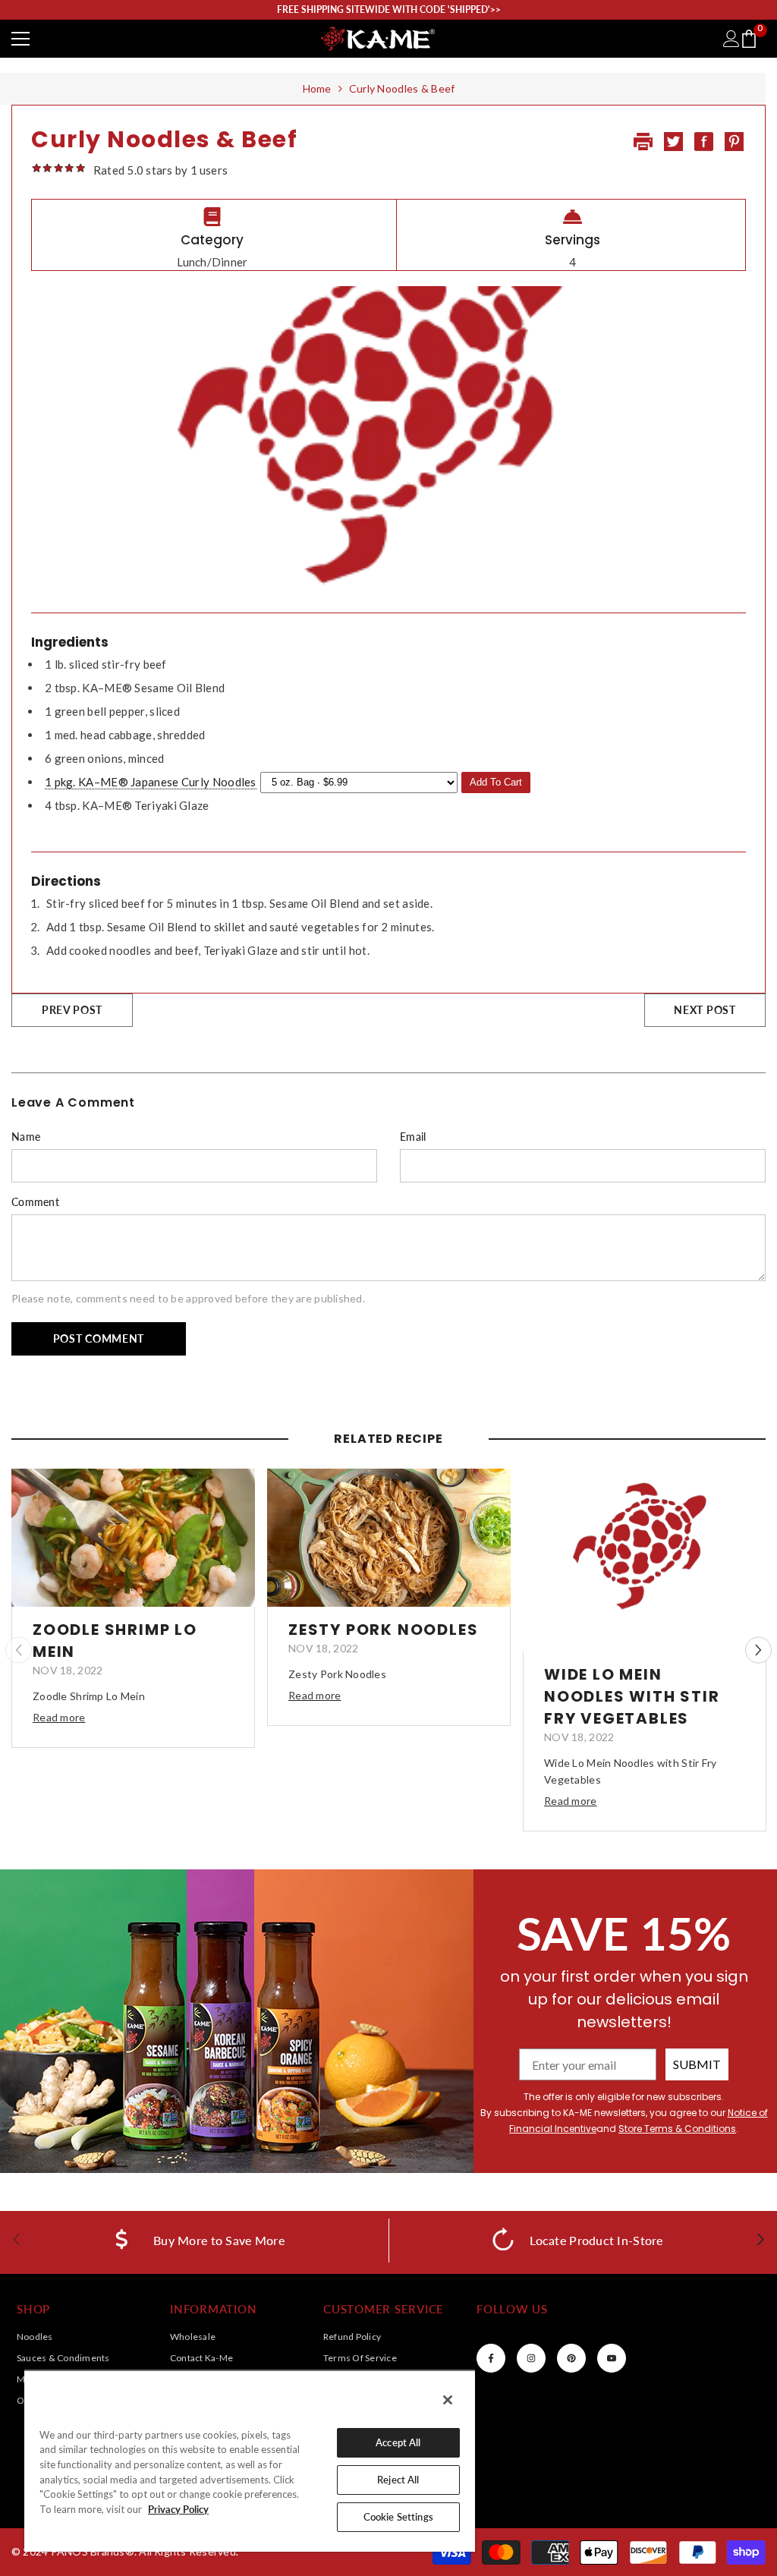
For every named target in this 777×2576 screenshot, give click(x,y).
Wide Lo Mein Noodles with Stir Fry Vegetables (632, 1696)
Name (26, 1137)
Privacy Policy (178, 2509)
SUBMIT (697, 2064)
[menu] (20, 39)
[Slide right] (760, 2240)
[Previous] (19, 1650)
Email (413, 1137)
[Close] (448, 2400)
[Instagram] (531, 2358)
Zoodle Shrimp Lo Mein (115, 1641)
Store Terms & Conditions (677, 2129)
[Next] (758, 1650)
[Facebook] (491, 2358)
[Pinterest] (571, 2358)
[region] (250, 2461)
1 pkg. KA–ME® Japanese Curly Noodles (151, 782)
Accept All (398, 2442)
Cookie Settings (398, 2517)
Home (317, 88)
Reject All (398, 2480)
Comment (35, 1202)
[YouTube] (612, 2358)
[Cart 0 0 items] (749, 39)
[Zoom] (133, 1538)
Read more (59, 1717)
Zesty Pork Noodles (383, 1630)
